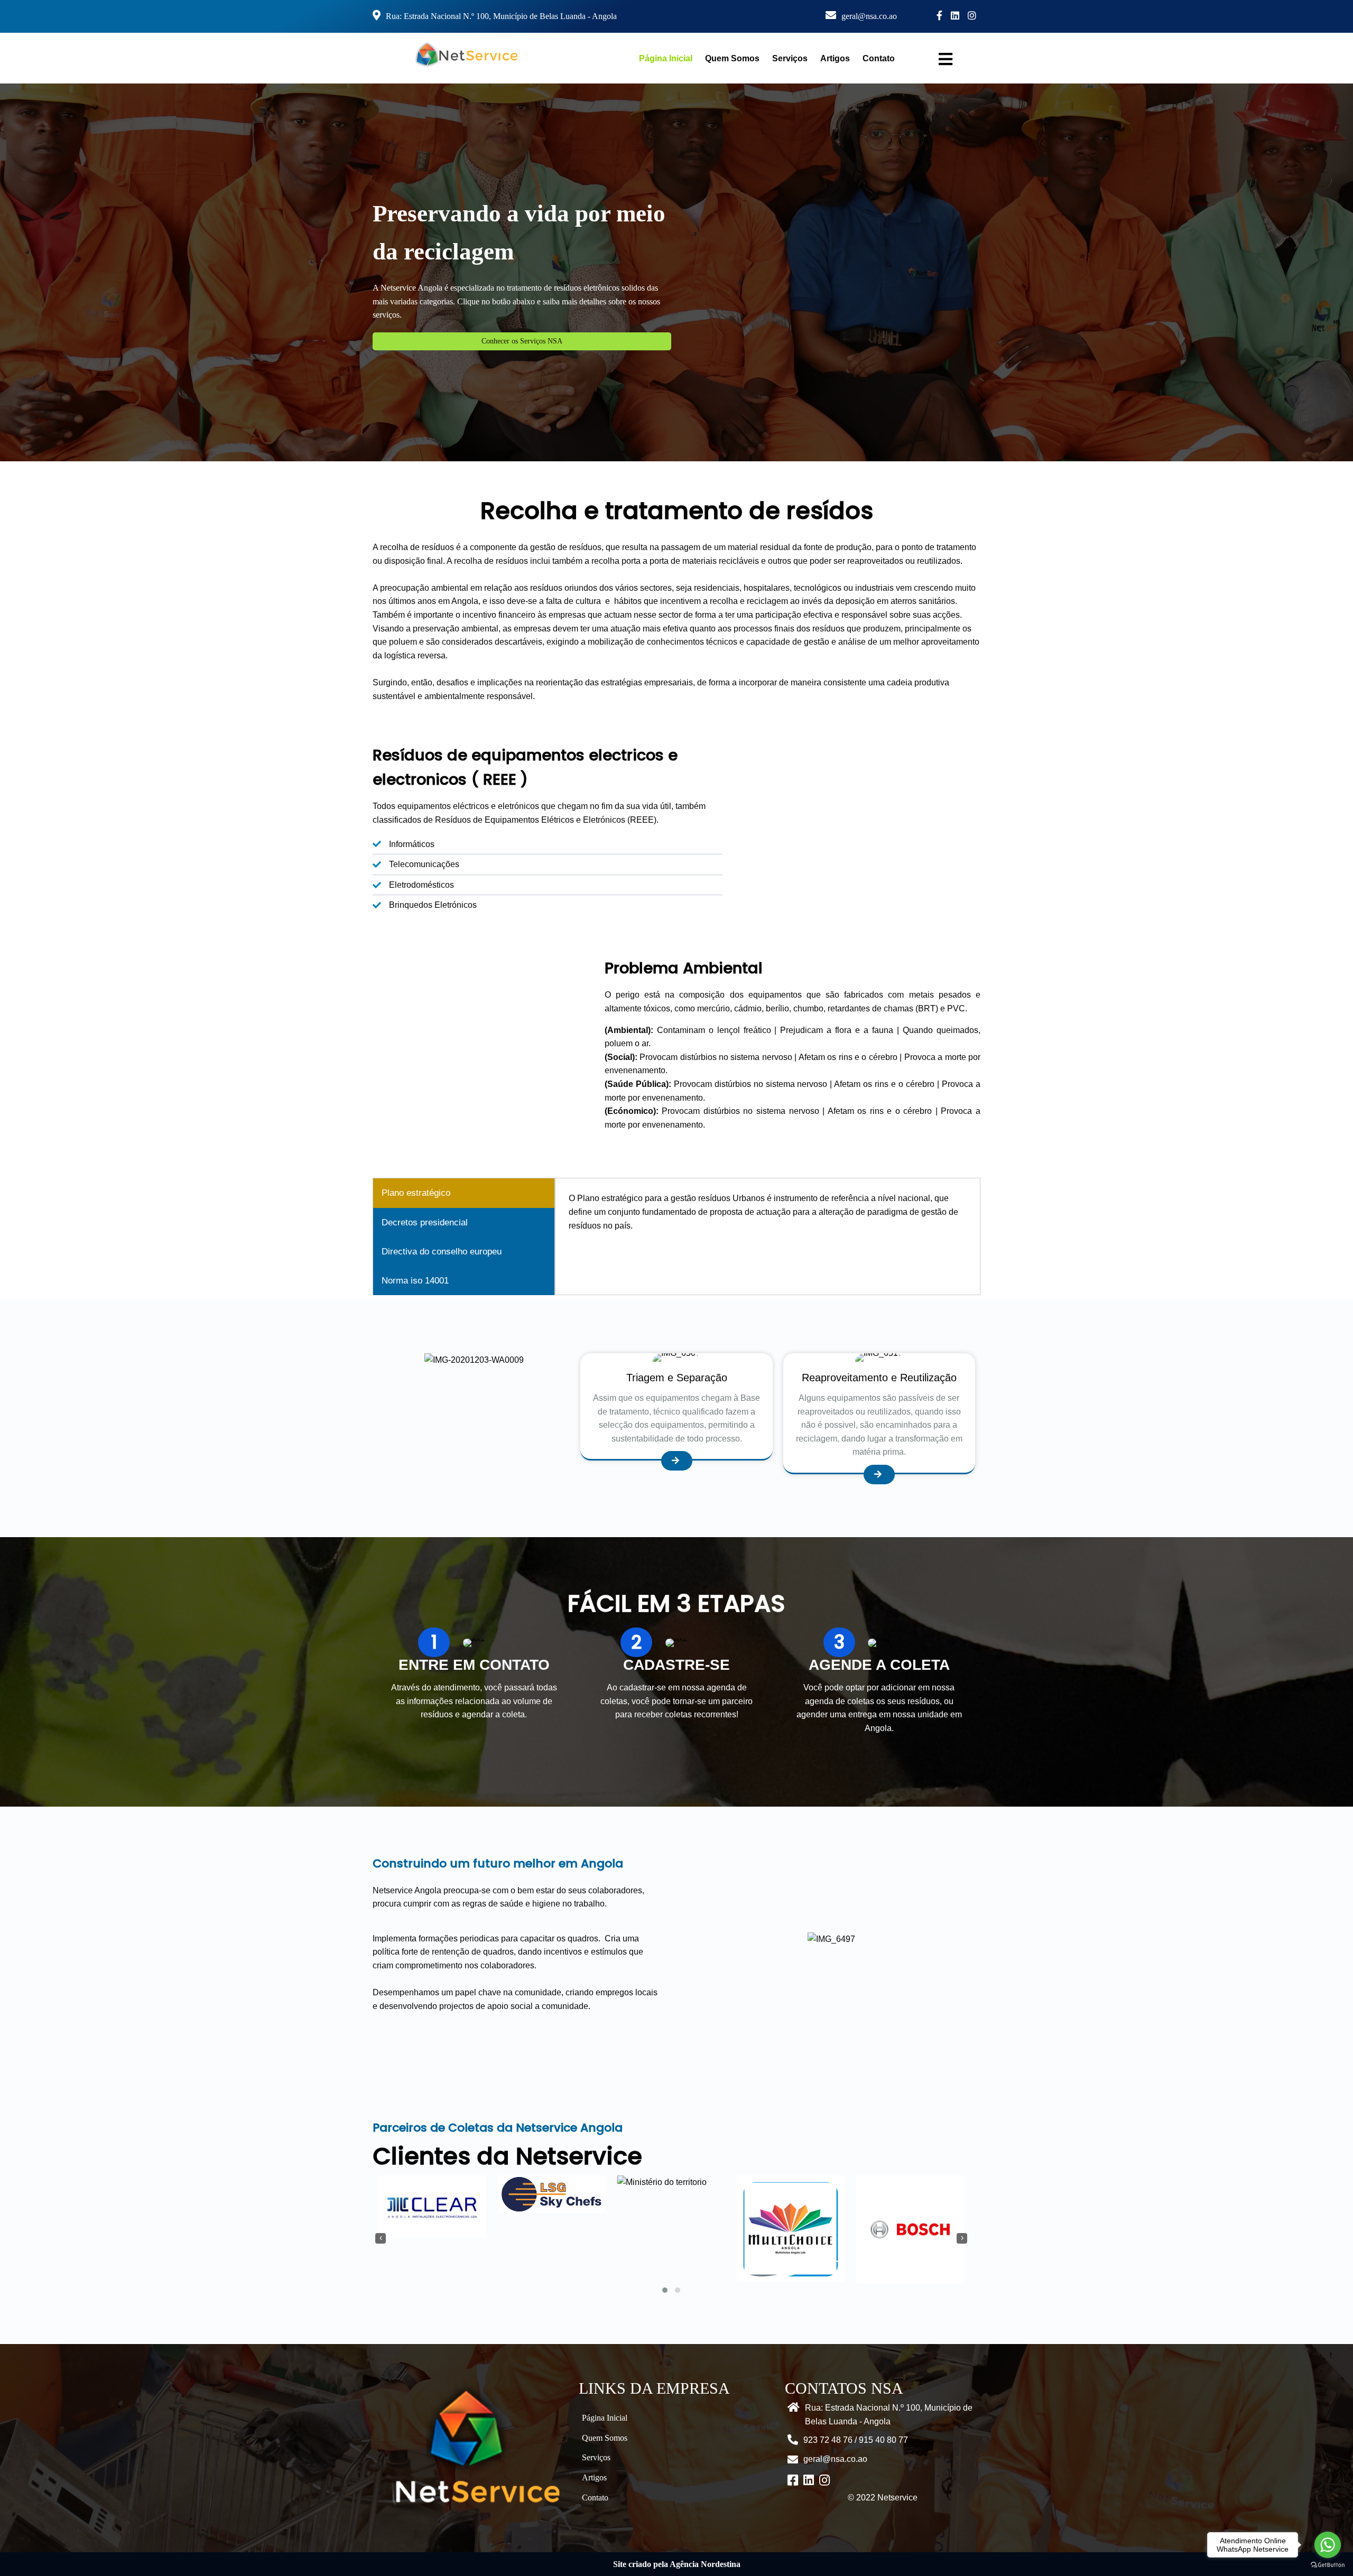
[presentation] (381, 2238)
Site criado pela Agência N (660, 2564)
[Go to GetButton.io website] (1328, 2565)
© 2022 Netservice (883, 2498)
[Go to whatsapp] (1328, 2545)
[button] (665, 2290)
